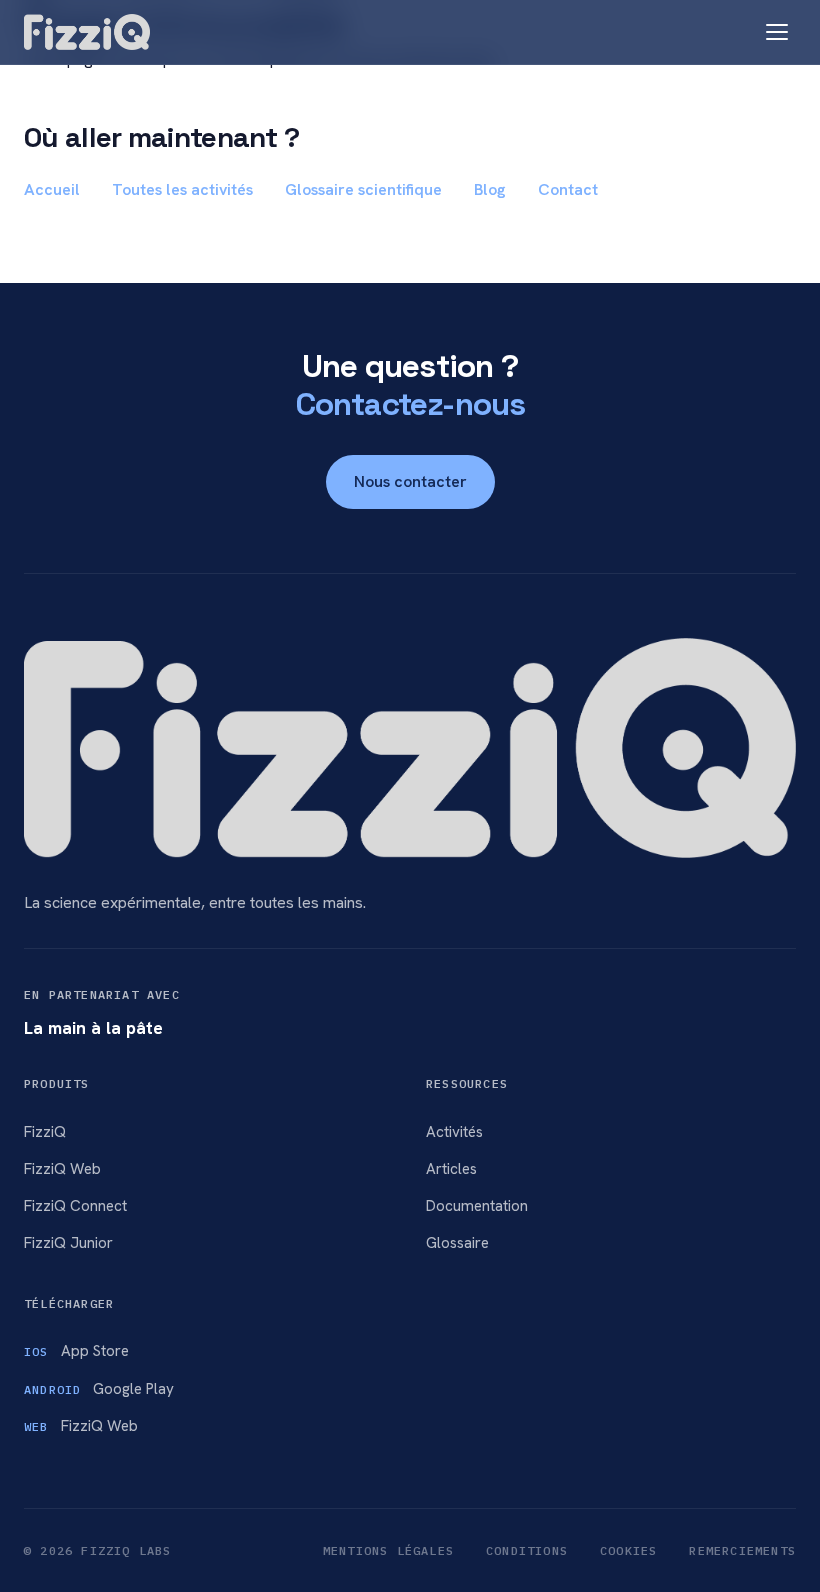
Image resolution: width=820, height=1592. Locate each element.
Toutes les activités (182, 189)
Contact (568, 189)
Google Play (99, 1389)
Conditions (527, 1550)
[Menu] (777, 32)
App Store (76, 1351)
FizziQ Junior (68, 1243)
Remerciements (742, 1550)
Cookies (628, 1550)
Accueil (52, 189)
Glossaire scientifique (363, 189)
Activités (454, 1132)
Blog (490, 189)
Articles (451, 1169)
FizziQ (45, 1132)
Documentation (477, 1206)
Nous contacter (410, 481)
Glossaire (457, 1243)
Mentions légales (388, 1550)
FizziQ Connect (75, 1206)
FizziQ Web (62, 1169)
